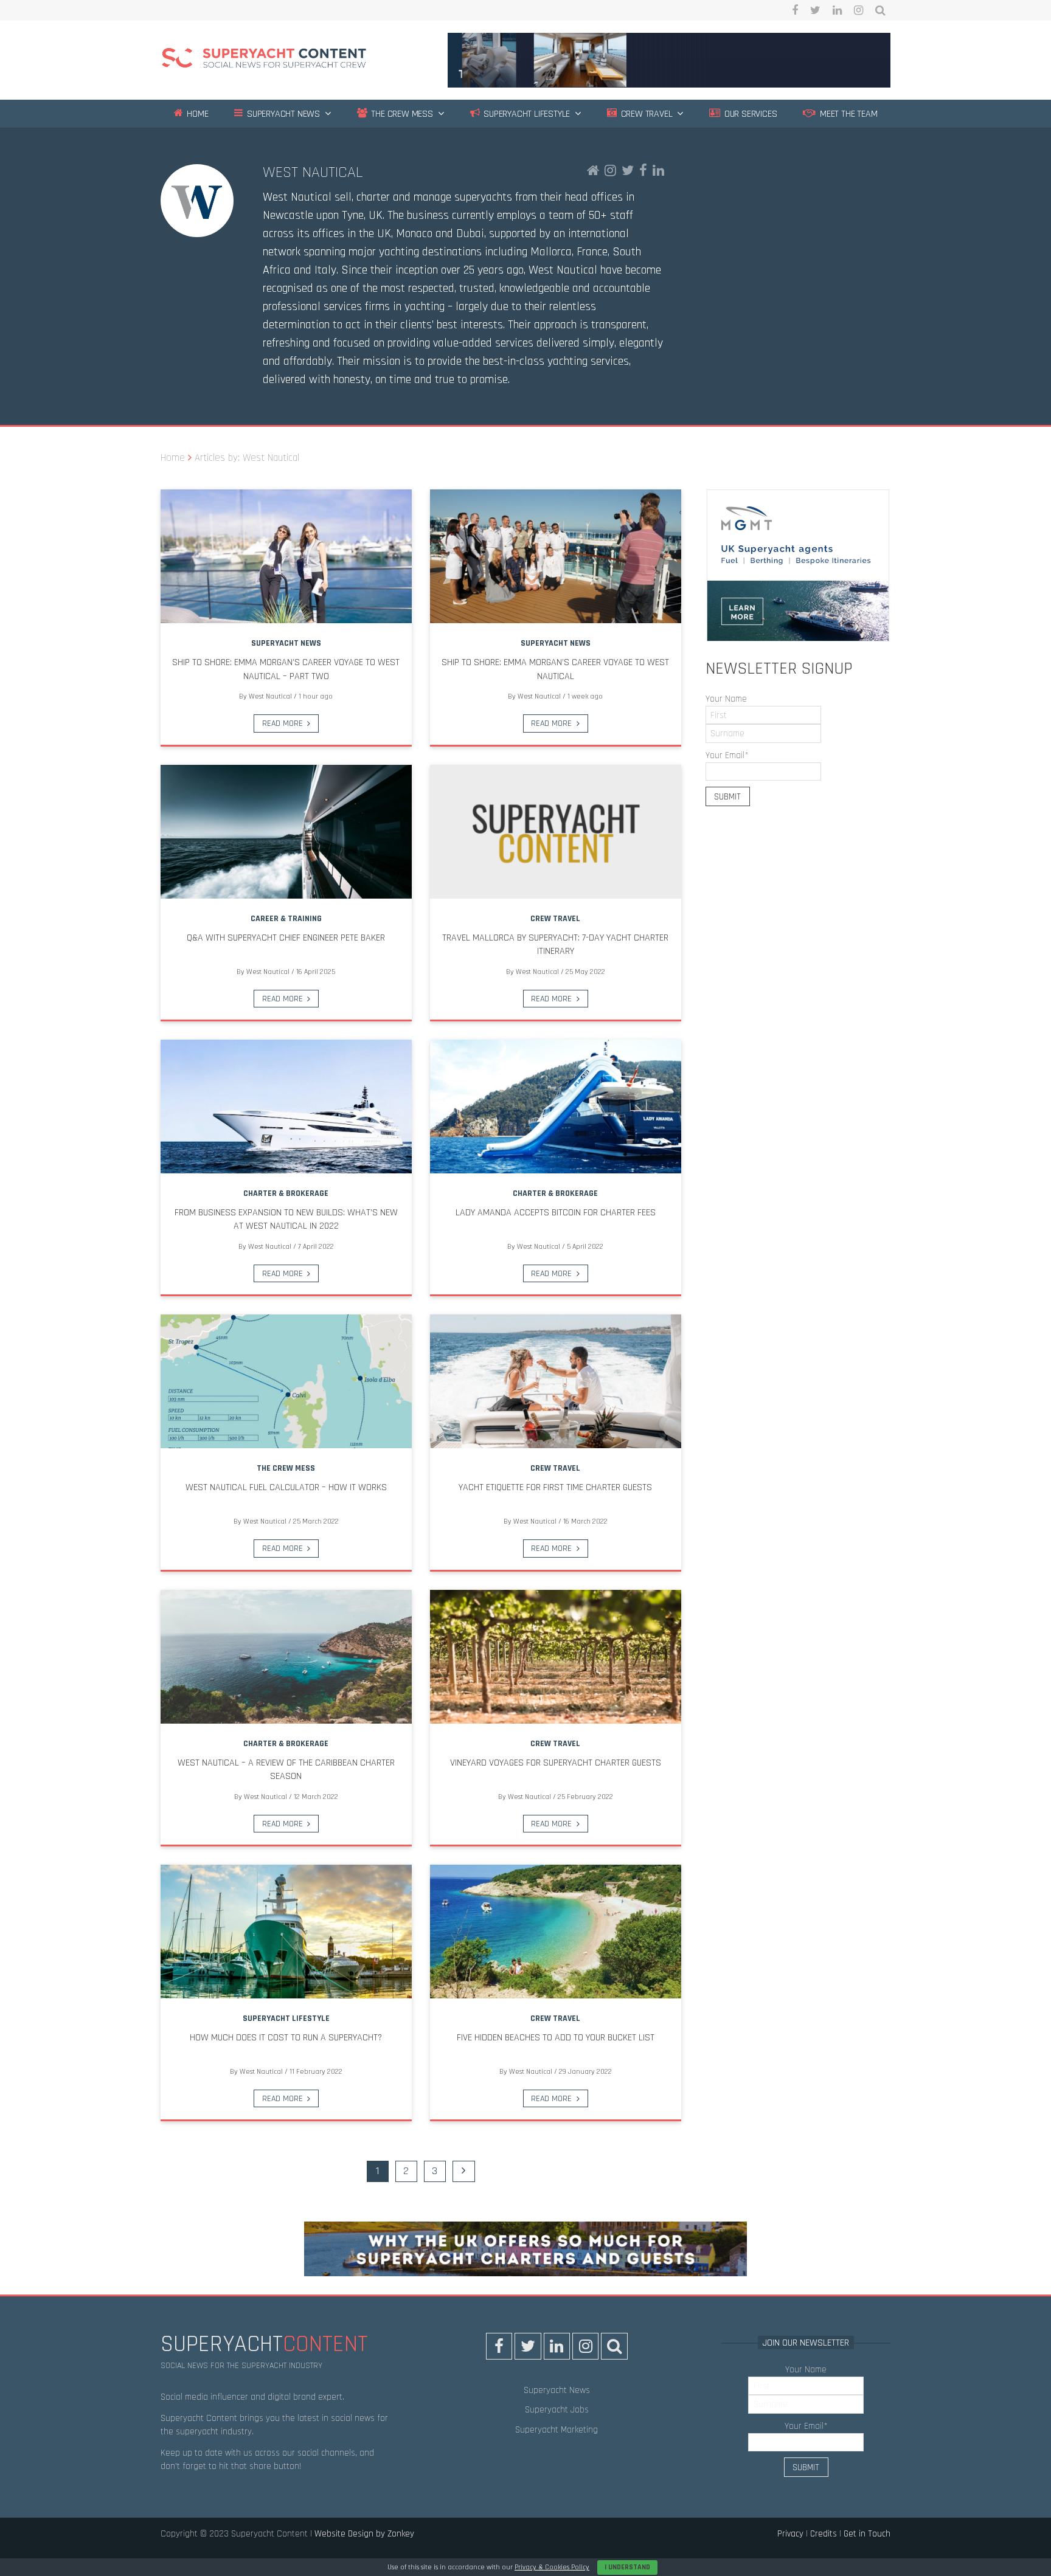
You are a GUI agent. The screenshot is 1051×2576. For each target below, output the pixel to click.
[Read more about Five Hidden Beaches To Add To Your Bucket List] (556, 1932)
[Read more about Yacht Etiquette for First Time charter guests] (556, 1381)
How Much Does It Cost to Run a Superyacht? (286, 2038)
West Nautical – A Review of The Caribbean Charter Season (286, 1770)
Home (196, 114)
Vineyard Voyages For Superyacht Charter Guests (556, 1763)
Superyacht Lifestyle (525, 114)
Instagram (858, 10)
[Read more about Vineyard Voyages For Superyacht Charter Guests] (556, 1657)
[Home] (264, 60)
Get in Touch (867, 2534)
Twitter (815, 10)
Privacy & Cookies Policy (552, 2567)
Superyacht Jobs (557, 2410)
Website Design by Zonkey (364, 2534)
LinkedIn (837, 10)
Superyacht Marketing (557, 2430)
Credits (824, 2534)
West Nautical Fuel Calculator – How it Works (286, 1487)
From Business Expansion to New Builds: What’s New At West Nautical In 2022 (286, 1219)
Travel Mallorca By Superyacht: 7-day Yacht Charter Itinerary (555, 944)
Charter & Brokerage (286, 1193)
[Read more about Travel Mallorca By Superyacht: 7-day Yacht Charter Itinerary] (556, 832)
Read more (283, 723)
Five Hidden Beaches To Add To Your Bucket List (556, 2038)
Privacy (790, 2534)
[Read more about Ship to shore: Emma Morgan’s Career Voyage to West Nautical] (556, 556)
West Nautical (313, 172)
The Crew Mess (401, 114)
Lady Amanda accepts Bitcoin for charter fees (556, 1213)
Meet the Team (847, 114)
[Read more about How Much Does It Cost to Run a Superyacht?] (286, 1932)
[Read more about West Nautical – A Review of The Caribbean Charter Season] (286, 1657)
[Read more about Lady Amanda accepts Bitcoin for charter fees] (556, 1107)
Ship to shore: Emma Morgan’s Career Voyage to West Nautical (555, 669)
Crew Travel (646, 114)
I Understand (627, 2567)
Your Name (726, 699)
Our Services (749, 114)
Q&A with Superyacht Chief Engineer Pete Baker (286, 938)
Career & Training (286, 919)
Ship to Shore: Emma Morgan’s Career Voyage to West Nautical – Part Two (286, 669)
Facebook (795, 10)
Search (880, 10)
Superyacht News (282, 114)
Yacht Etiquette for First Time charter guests (555, 1487)
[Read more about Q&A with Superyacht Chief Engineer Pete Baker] (286, 832)
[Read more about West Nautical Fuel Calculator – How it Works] (286, 1381)
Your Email (727, 755)
